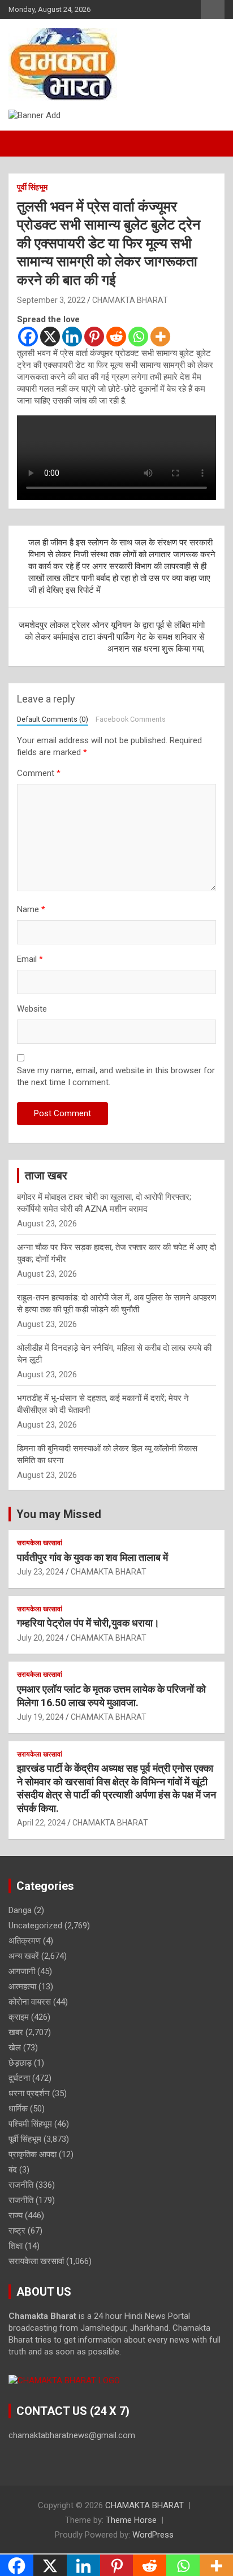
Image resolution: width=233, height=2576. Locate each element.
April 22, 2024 (41, 1823)
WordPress (153, 2535)
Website (32, 1009)
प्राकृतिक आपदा (33, 2154)
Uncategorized (35, 1926)
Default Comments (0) (53, 719)
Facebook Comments (131, 719)
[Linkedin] (72, 337)
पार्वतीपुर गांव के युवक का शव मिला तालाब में (92, 1557)
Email (30, 959)
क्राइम (19, 2017)
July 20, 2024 (40, 1638)
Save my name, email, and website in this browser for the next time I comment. (116, 1076)
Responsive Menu (213, 10)
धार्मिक (18, 2109)
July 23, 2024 (40, 1572)
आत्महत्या (22, 1987)
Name (31, 909)
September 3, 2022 (51, 300)
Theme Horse (131, 2520)
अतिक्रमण (25, 1941)
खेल (15, 2048)
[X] (50, 337)
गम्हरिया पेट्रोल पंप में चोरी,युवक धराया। (88, 1623)
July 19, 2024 (40, 1717)
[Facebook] (28, 337)
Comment (39, 773)
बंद (13, 2170)
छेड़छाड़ (20, 2063)
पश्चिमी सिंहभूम (30, 2124)
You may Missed (59, 1514)
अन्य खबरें (24, 1956)
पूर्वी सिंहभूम (32, 187)
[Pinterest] (94, 337)
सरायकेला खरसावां (40, 1543)
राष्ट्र (17, 2231)
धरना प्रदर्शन (29, 2093)
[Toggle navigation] (23, 144)
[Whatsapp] (138, 337)
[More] (160, 337)
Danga (20, 1910)
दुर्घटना (19, 2078)
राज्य (16, 2215)
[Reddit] (116, 337)
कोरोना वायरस (30, 2002)
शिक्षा (16, 2246)
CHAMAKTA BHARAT (130, 300)
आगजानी (22, 1971)
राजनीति (21, 2185)
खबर (16, 2032)
